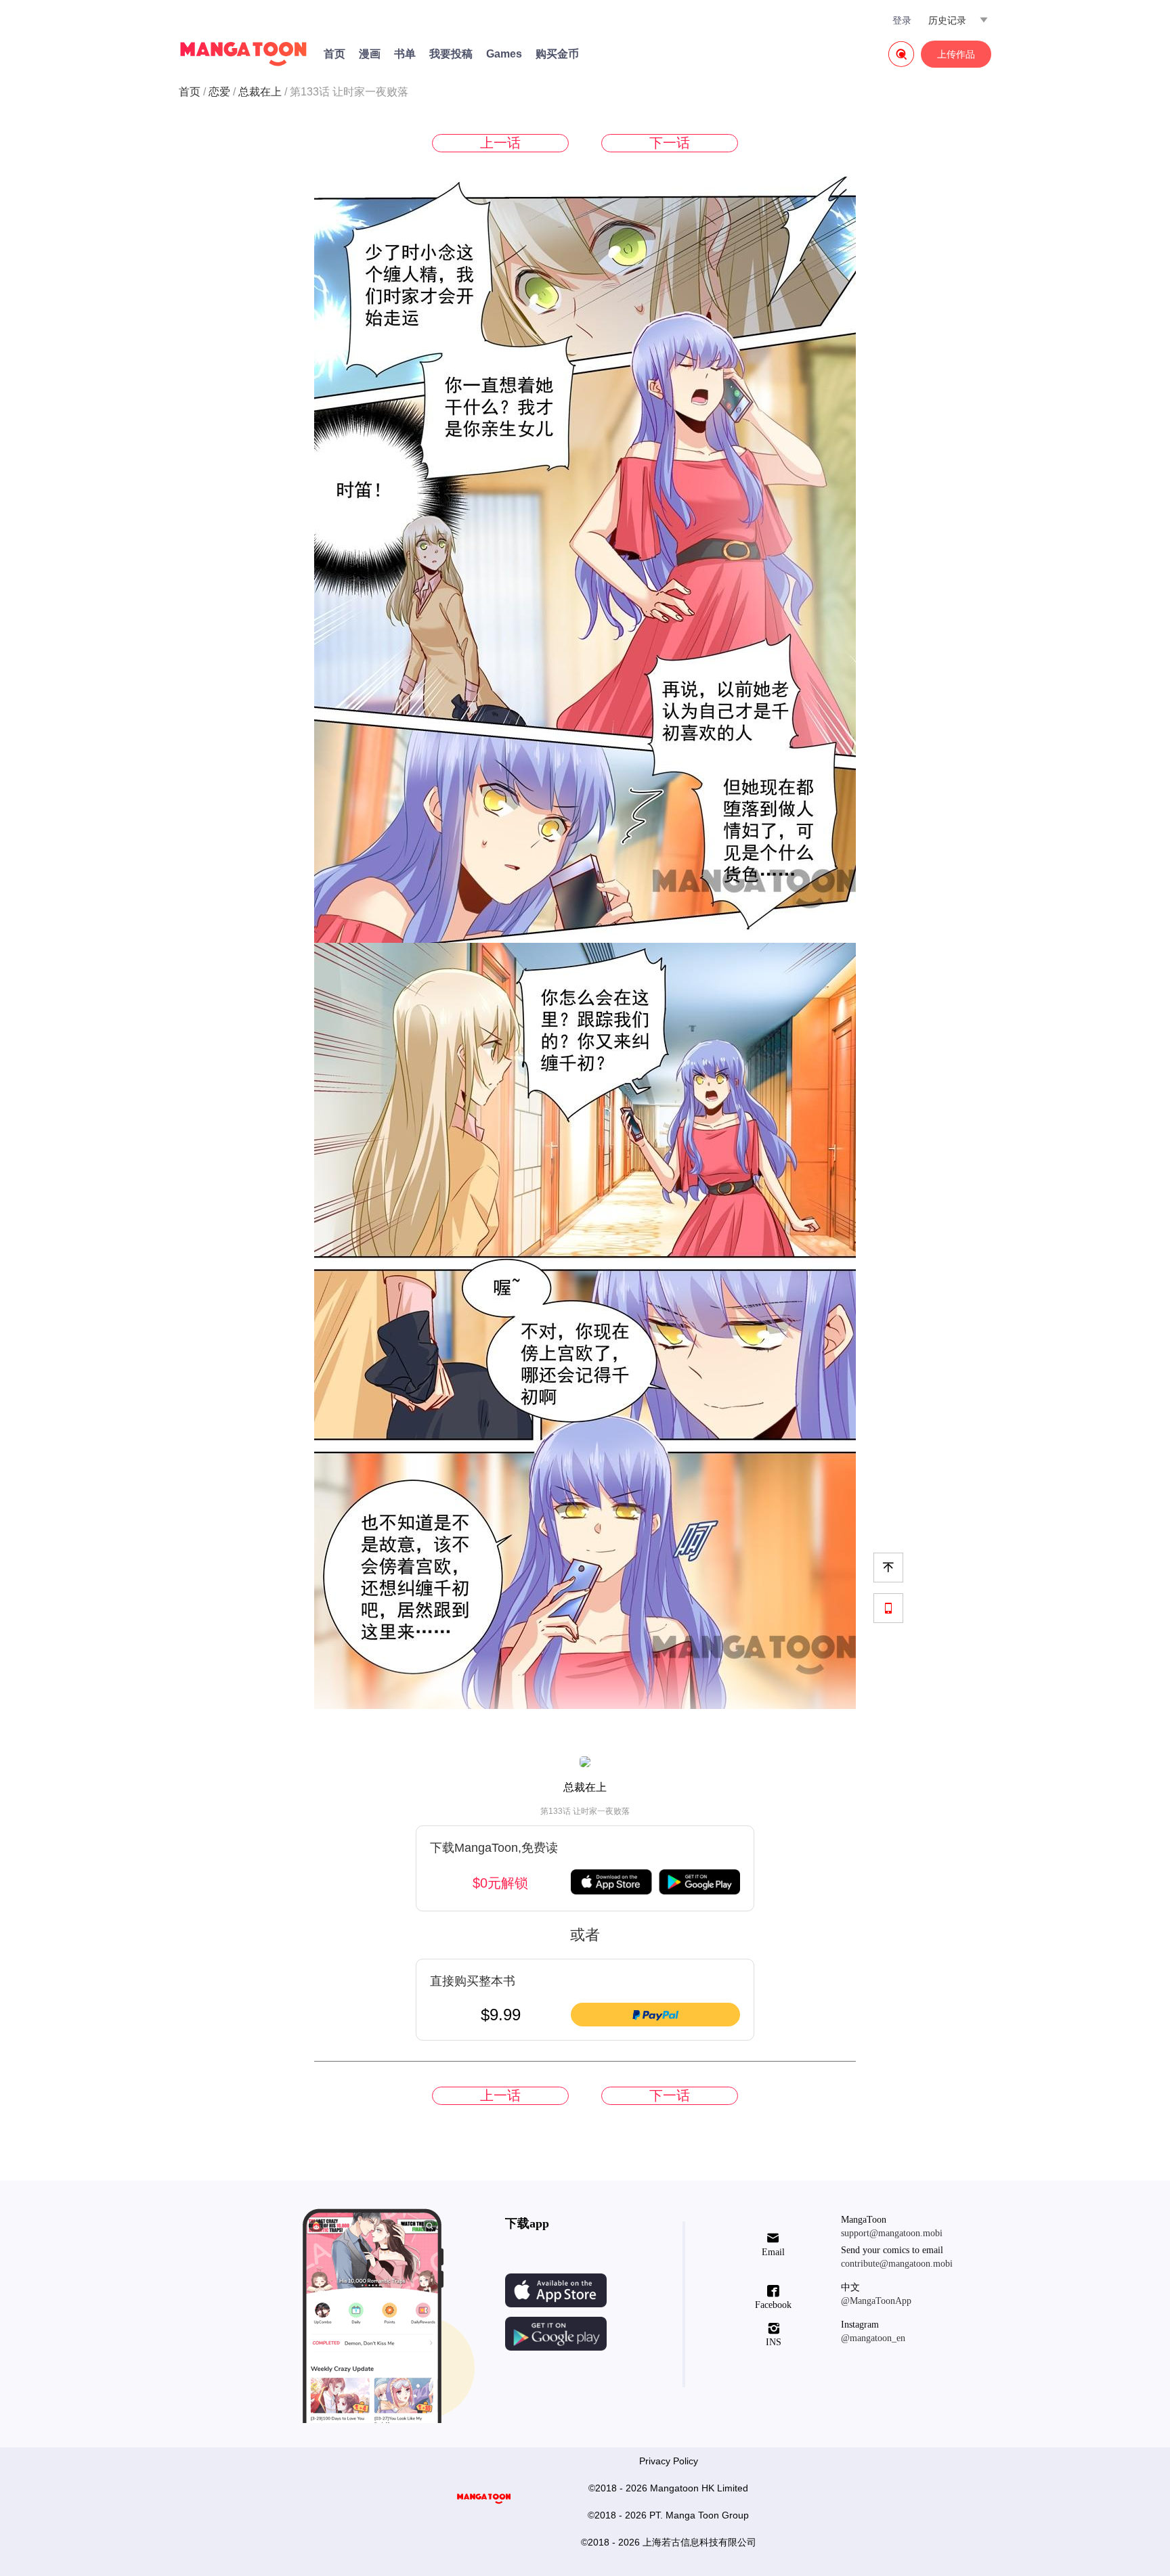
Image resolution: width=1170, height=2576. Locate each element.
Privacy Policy (669, 2461)
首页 (334, 54)
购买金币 (557, 54)
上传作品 (956, 54)
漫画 (370, 54)
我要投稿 (451, 54)
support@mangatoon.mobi (892, 2233)
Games (504, 54)
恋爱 (219, 92)
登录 (902, 20)
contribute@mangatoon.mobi (897, 2264)
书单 (405, 54)
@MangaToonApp (876, 2301)
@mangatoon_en (873, 2338)
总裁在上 (260, 92)
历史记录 (947, 20)
